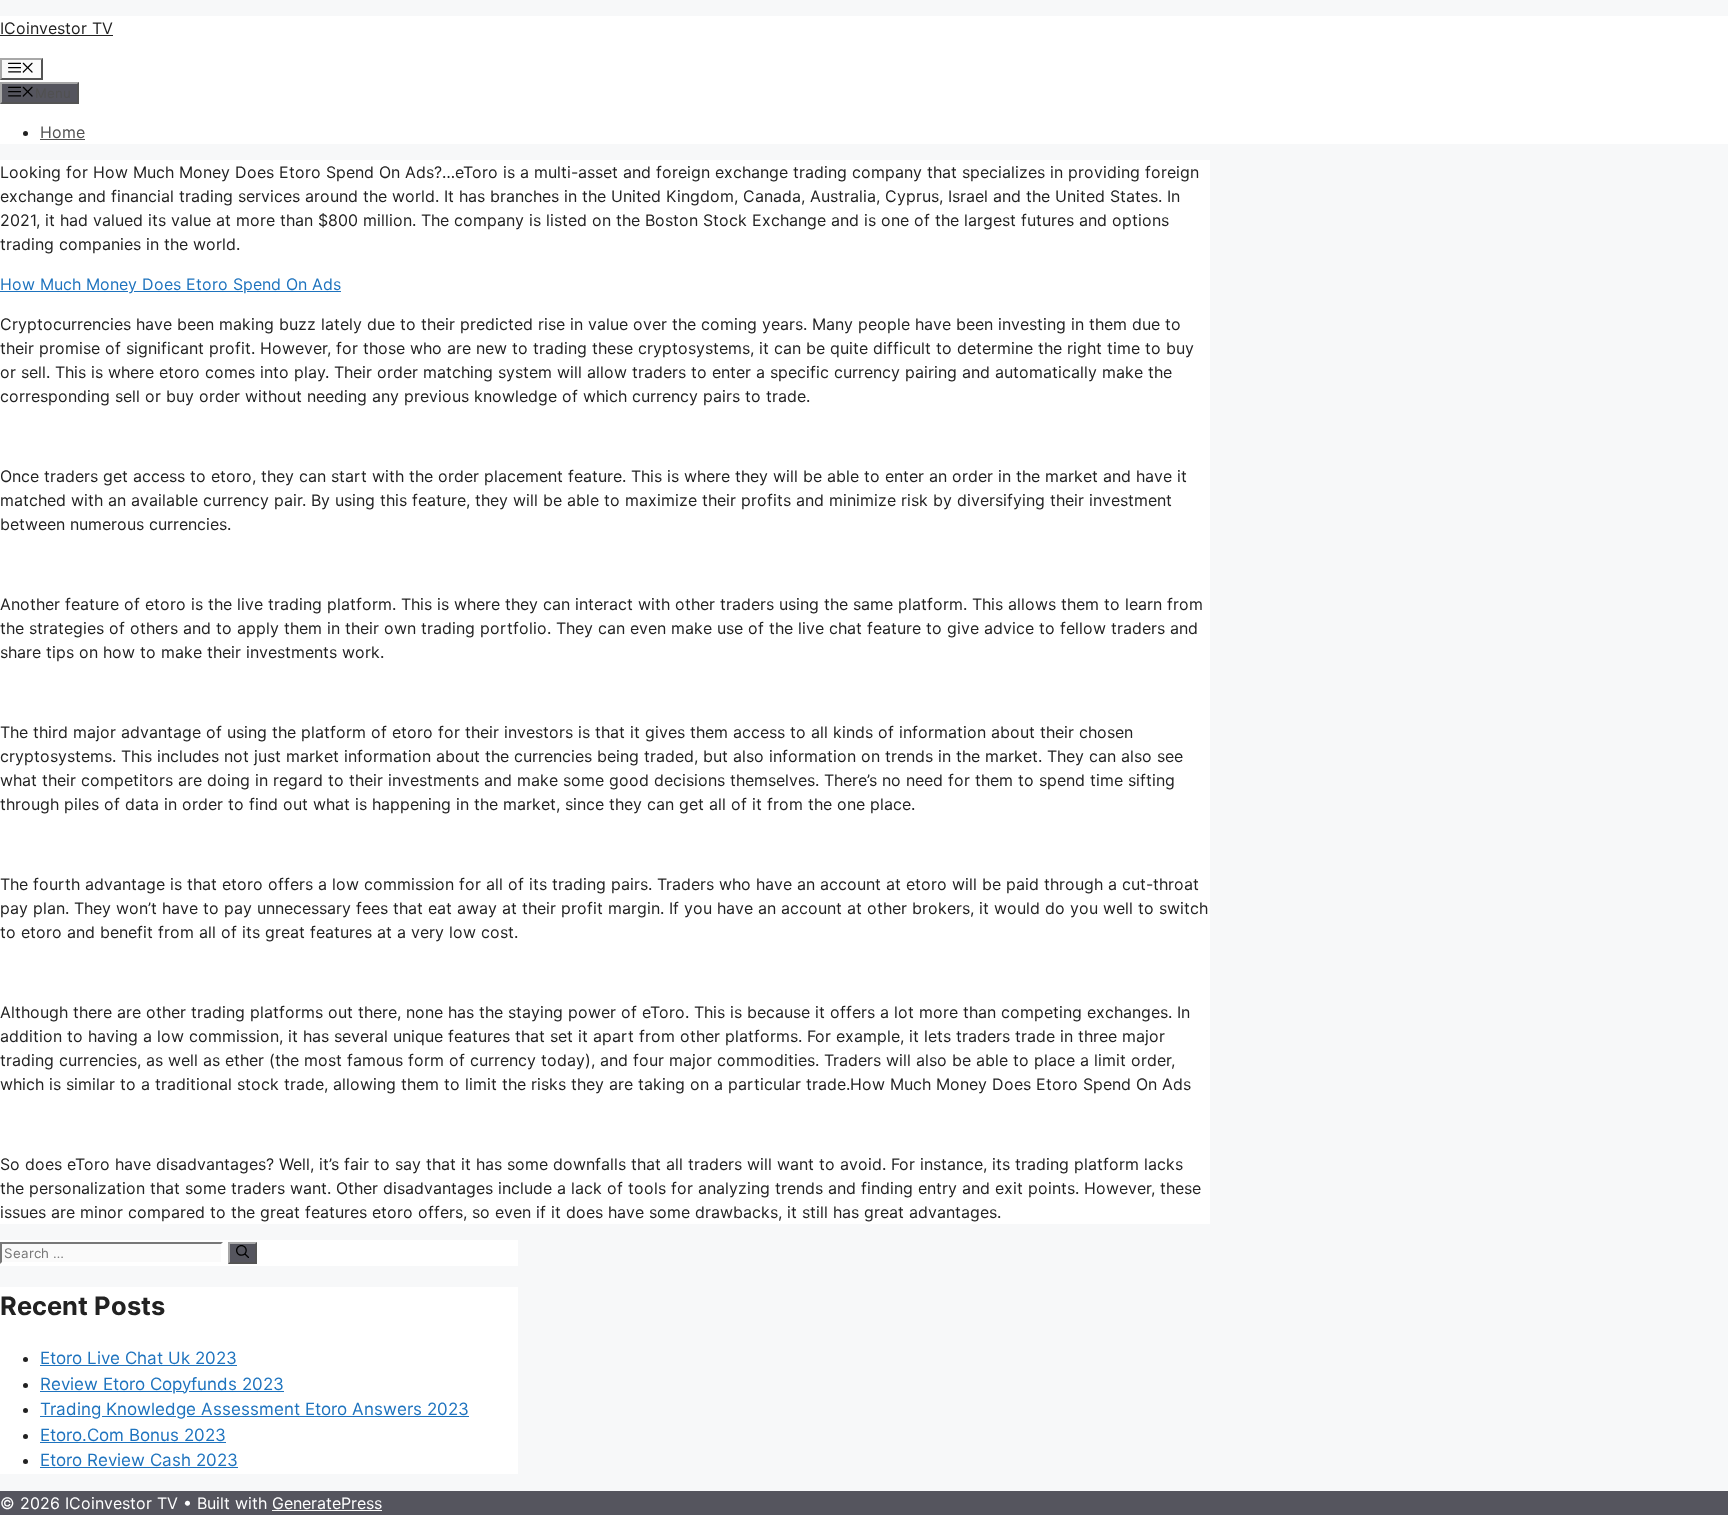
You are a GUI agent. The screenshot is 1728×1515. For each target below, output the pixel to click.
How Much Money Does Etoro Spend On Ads (170, 284)
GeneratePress (327, 1503)
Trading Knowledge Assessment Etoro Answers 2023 (254, 1409)
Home (62, 132)
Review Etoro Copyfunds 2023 (162, 1384)
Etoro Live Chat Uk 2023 (138, 1358)
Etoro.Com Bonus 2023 (133, 1435)
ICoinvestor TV (56, 28)
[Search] (242, 1253)
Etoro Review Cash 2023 (139, 1460)
